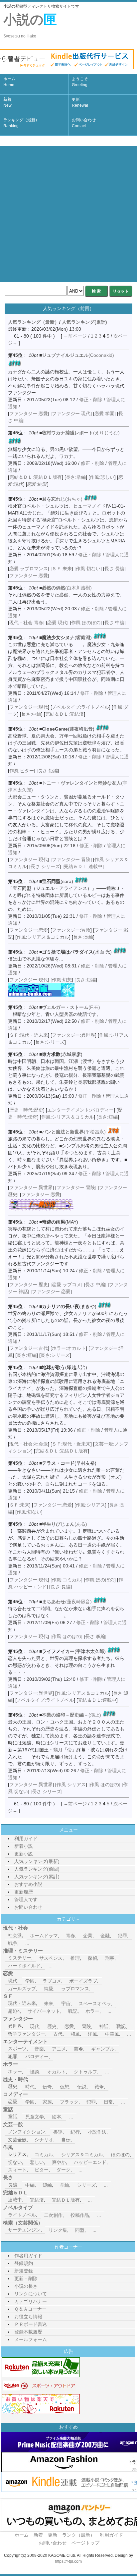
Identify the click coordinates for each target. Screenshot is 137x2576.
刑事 (110, 1958)
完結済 (37, 2200)
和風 (75, 2034)
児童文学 (35, 2117)
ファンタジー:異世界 (73, 1035)
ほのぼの (120, 2155)
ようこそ (80, 82)
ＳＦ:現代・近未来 (29, 1035)
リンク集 (58, 2230)
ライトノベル (22, 2215)
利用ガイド (26, 1838)
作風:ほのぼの (86, 623)
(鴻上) (71, 1715)
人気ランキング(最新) (37, 1861)
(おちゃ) (62, 499)
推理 (75, 1958)
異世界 (15, 2026)
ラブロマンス (75, 1989)
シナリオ (44, 2140)
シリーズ (86, 2185)
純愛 (49, 1989)
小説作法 (97, 2132)
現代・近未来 (22, 2003)
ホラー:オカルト (69, 1348)
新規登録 (24, 2271)
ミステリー (20, 1958)
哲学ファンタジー (27, 2034)
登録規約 (24, 2263)
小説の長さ (26, 2286)
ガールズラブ (22, 1989)
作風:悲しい (102, 477)
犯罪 (122, 1936)
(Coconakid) (78, 355)
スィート (17, 2170)
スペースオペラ (95, 2003)
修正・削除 (91, 400)
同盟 (80, 2230)
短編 (47, 2185)
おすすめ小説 (28, 1884)
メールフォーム (31, 2339)
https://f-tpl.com (68, 2561)
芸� (78, 2049)
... (27, 1943)
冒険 (86, 2026)
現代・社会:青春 (26, 623)
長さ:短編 (48, 771)
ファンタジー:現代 (71, 413)
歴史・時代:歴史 (26, 1110)
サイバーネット (44, 2011)
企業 (88, 1936)
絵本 (57, 2117)
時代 (30, 2087)
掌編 (65, 2185)
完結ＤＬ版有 (66, 2200)
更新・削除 (26, 2278)
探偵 (92, 1958)
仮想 (65, 2087)
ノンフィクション (27, 2132)
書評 (58, 2132)
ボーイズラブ (83, 1981)
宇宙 (66, 2003)
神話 (104, 2026)
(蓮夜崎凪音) (67, 1602)
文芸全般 (17, 2140)
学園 (30, 1981)
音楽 (39, 2049)
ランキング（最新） (21, 123)
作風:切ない (88, 569)
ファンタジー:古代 (29, 1348)
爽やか (59, 2162)
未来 (49, 2003)
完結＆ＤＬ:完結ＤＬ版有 (36, 477)
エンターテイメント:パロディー (80, 1110)
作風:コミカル (67, 1580)
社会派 (15, 1935)
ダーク (64, 2170)
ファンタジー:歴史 (29, 1285)
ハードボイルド (24, 1966)
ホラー (92, 2011)
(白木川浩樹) (67, 588)
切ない (15, 2162)
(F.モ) (71, 1007)
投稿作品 (80, 2215)
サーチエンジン (24, 2230)
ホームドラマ (44, 1936)
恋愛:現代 (57, 623)
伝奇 (47, 2087)
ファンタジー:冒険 (71, 859)
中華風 (112, 2034)
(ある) (65, 1524)
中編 (30, 2185)
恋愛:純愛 (37, 484)
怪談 (35, 2072)
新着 (7, 102)
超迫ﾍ (14, 2011)
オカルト (57, 2072)
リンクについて (31, 2294)
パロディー (37, 2056)
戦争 (13, 1943)
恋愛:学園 (104, 413)
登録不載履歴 (28, 2332)
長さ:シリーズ (45, 866)
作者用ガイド (28, 2256)
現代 (13, 1981)
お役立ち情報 (28, 2317)
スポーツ (17, 2049)
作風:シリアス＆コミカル (43, 937)
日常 (108, 2102)
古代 (58, 2034)
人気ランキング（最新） (34, 322)
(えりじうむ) (81, 433)
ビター (42, 2170)
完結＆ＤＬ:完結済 (65, 714)
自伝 (66, 2140)
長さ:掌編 (76, 477)
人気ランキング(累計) (84, 322)
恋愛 (69, 2026)
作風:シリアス (90, 1505)
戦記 (73, 2011)
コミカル (44, 2155)
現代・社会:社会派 (29, 1444)
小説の (30, 25)
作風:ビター (22, 771)
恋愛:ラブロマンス (29, 569)
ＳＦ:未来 (62, 569)
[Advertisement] (68, 214)
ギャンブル (103, 2049)
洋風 (92, 2034)
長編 (13, 2185)
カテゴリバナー (31, 2301)
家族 (47, 2102)
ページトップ (85, 2543)
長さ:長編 (114, 569)
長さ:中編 (114, 623)
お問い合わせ (84, 123)
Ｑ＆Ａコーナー (30, 2309)
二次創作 (53, 2215)
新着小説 (24, 1846)
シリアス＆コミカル (82, 2155)
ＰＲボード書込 (31, 2324)
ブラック (69, 2102)
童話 (13, 2116)
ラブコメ (52, 1981)
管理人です (26, 1899)
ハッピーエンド (90, 2162)
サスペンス (51, 1958)
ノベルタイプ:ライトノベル (80, 707)
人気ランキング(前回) (37, 1869)
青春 (70, 1936)
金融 (105, 1936)
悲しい (37, 2162)
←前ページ (75, 336)
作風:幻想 (62, 980)
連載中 (15, 2200)
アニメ (59, 2049)
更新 (80, 102)
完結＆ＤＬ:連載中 (83, 866)
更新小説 (24, 1854)
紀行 (75, 2132)
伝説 (82, 2087)
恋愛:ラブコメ (67, 1285)
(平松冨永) (74, 1132)
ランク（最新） (78, 2535)
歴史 (52, 2026)
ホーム (9, 82)
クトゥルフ (85, 2072)
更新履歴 (24, 1892)
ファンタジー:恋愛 (29, 413)
